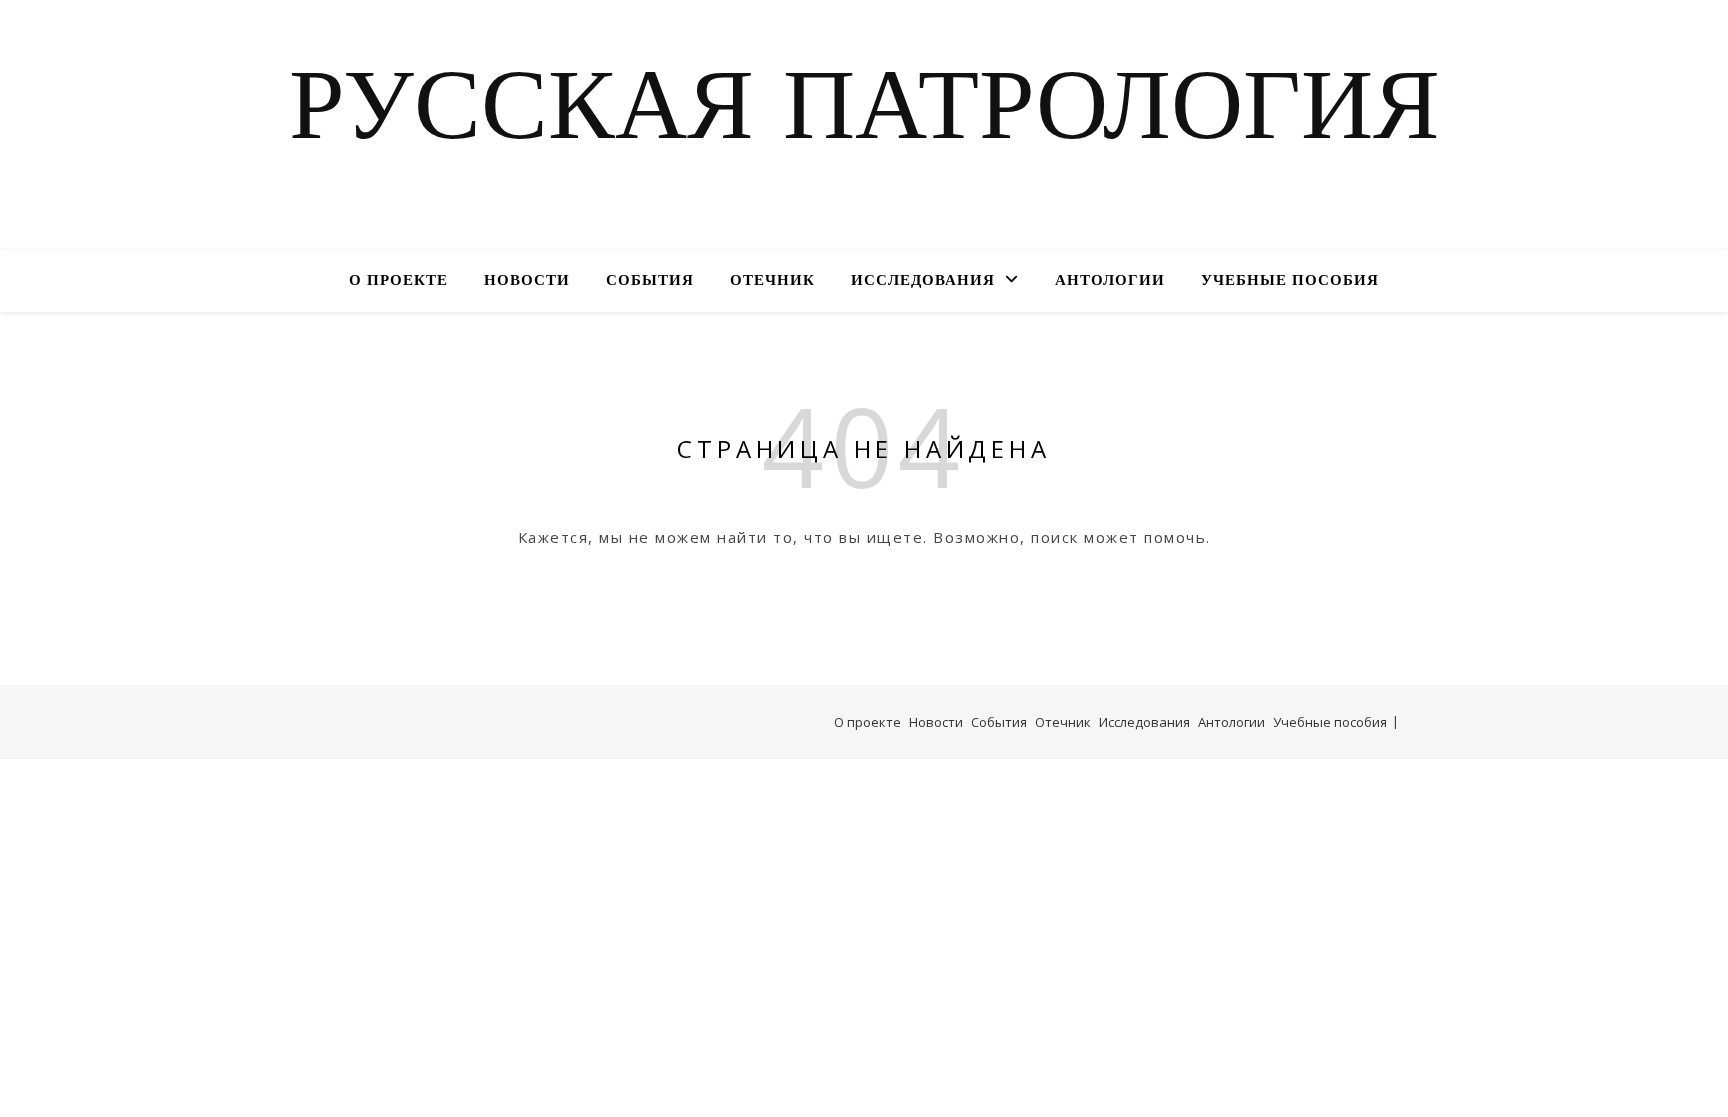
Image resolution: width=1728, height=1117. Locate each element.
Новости (527, 281)
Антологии (1110, 281)
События (650, 281)
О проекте (398, 281)
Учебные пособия (1290, 281)
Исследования (923, 281)
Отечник (772, 281)
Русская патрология (864, 113)
